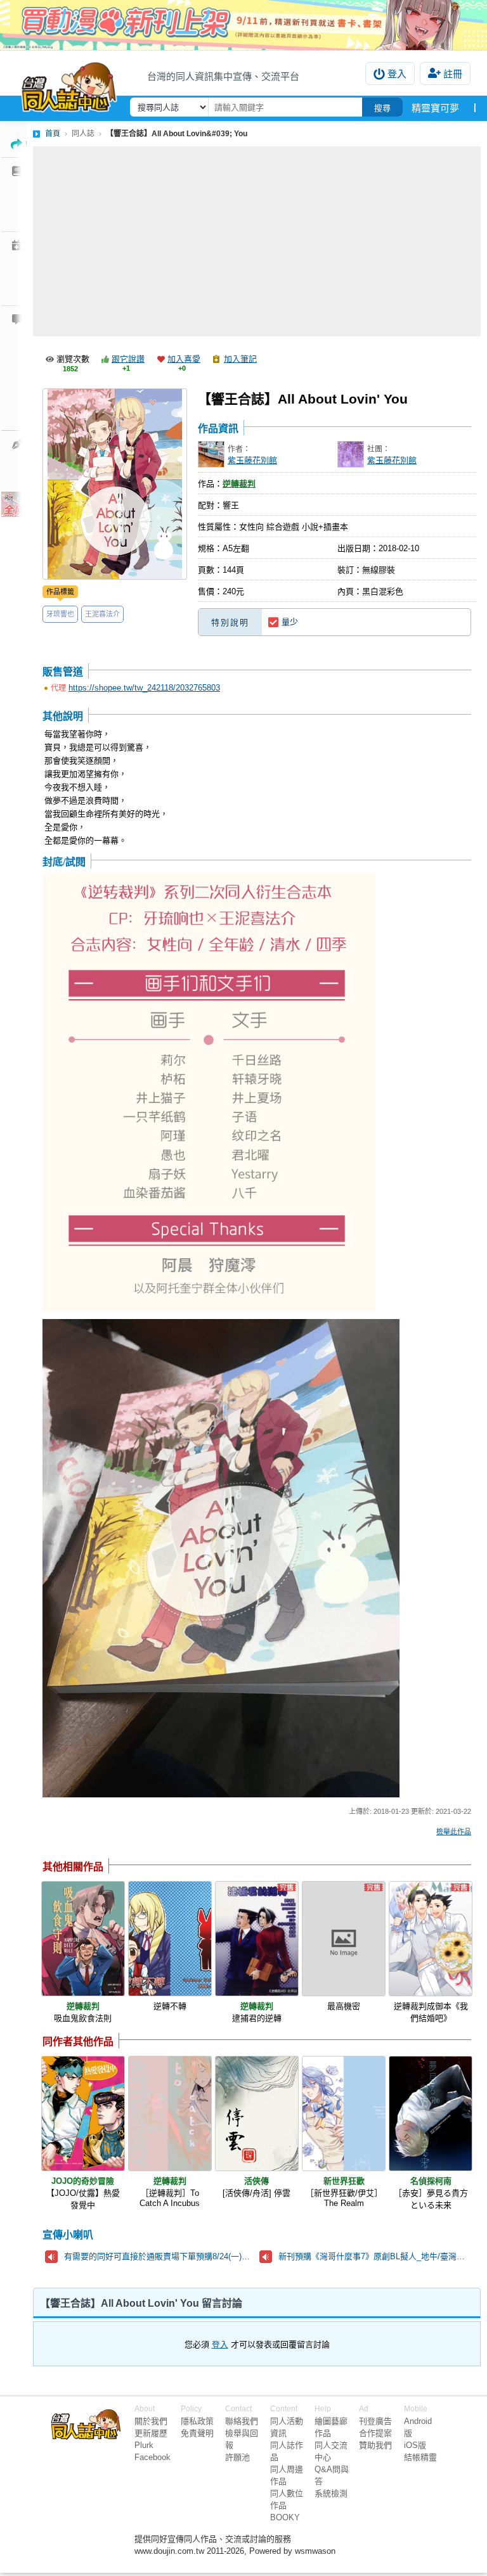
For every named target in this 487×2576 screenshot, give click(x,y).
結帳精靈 (420, 2457)
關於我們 (151, 2421)
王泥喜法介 (102, 614)
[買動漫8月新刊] (243, 25)
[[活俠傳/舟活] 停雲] (257, 2114)
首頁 (53, 134)
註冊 (453, 74)
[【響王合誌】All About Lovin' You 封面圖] (115, 484)
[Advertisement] (257, 241)
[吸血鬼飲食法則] (83, 1939)
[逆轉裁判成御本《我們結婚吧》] (431, 1939)
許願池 (237, 2457)
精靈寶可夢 (435, 108)
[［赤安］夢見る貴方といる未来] (431, 2114)
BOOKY (285, 2517)
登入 (397, 74)
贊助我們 (375, 2445)
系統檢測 (331, 2493)
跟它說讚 (128, 359)
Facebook (153, 2457)
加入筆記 (240, 359)
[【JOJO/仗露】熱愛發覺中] (83, 2114)
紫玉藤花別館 (252, 460)
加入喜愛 (184, 359)
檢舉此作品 (454, 1832)
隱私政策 (197, 2421)
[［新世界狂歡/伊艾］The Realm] (344, 2114)
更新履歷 (151, 2433)
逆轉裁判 (239, 484)
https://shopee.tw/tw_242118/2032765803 (144, 688)
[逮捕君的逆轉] (257, 1939)
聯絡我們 (242, 2421)
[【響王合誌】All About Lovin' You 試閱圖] (209, 1093)
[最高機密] (344, 1939)
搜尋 (382, 108)
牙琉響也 (60, 614)
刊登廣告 (375, 2421)
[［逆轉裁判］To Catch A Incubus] (170, 2114)
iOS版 (415, 2445)
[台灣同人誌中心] (69, 84)
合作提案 (375, 2433)
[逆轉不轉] (170, 1939)
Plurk (144, 2445)
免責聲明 (197, 2433)
